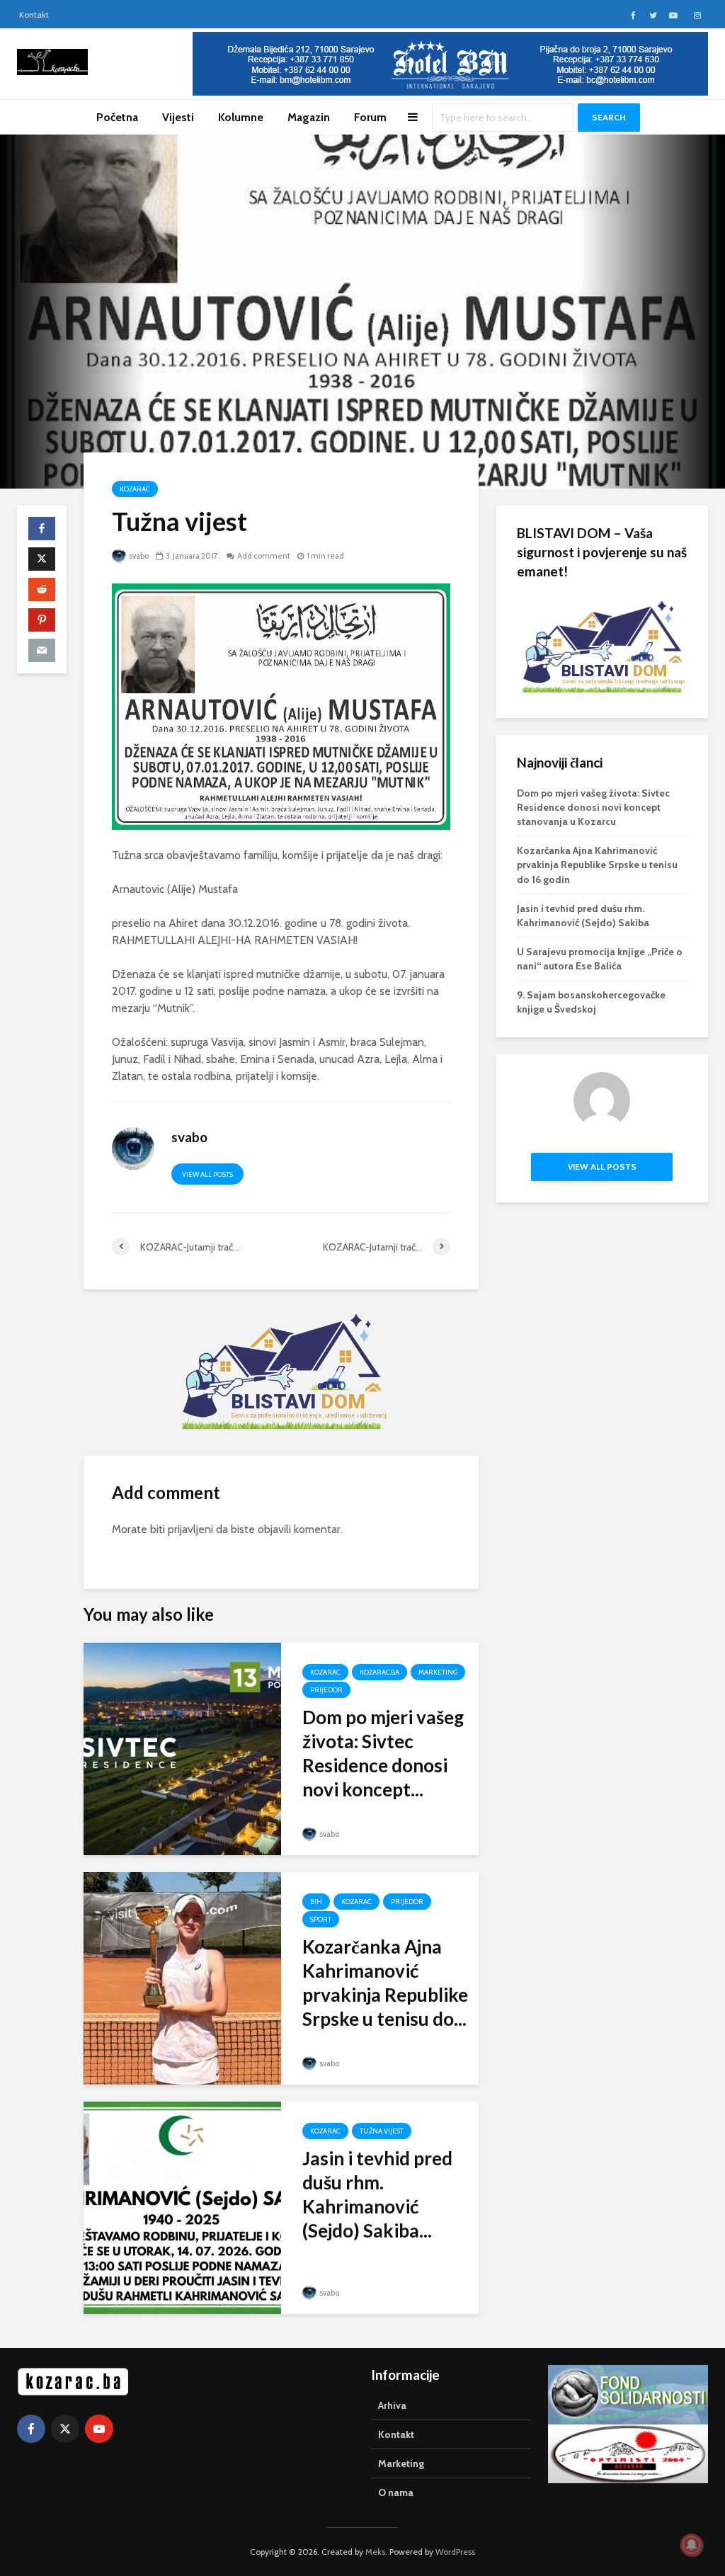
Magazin (309, 117)
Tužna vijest (382, 2131)
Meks (375, 2552)
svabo (138, 556)
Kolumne (241, 117)
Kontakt (34, 15)
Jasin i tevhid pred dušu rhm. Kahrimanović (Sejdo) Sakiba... (377, 2194)
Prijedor (326, 1690)
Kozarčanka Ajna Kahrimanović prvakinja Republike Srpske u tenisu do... (385, 1983)
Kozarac (135, 489)
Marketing (438, 1672)
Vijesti (178, 117)
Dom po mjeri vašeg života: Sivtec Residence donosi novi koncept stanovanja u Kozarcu (593, 807)
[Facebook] (31, 2429)
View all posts (207, 1174)
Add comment (264, 556)
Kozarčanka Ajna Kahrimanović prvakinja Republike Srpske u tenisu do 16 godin (597, 865)
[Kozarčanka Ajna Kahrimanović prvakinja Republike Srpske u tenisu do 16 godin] (182, 1977)
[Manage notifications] (692, 2545)
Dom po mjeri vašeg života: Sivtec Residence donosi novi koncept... (383, 1753)
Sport (321, 1919)
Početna (117, 117)
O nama (396, 2492)
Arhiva (392, 2405)
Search (609, 117)
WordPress (455, 2552)
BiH (316, 1902)
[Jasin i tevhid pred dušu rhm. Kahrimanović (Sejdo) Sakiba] (182, 2207)
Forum (370, 117)
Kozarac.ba (379, 1672)
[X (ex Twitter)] (65, 2429)
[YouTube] (99, 2429)
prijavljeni (190, 1529)
